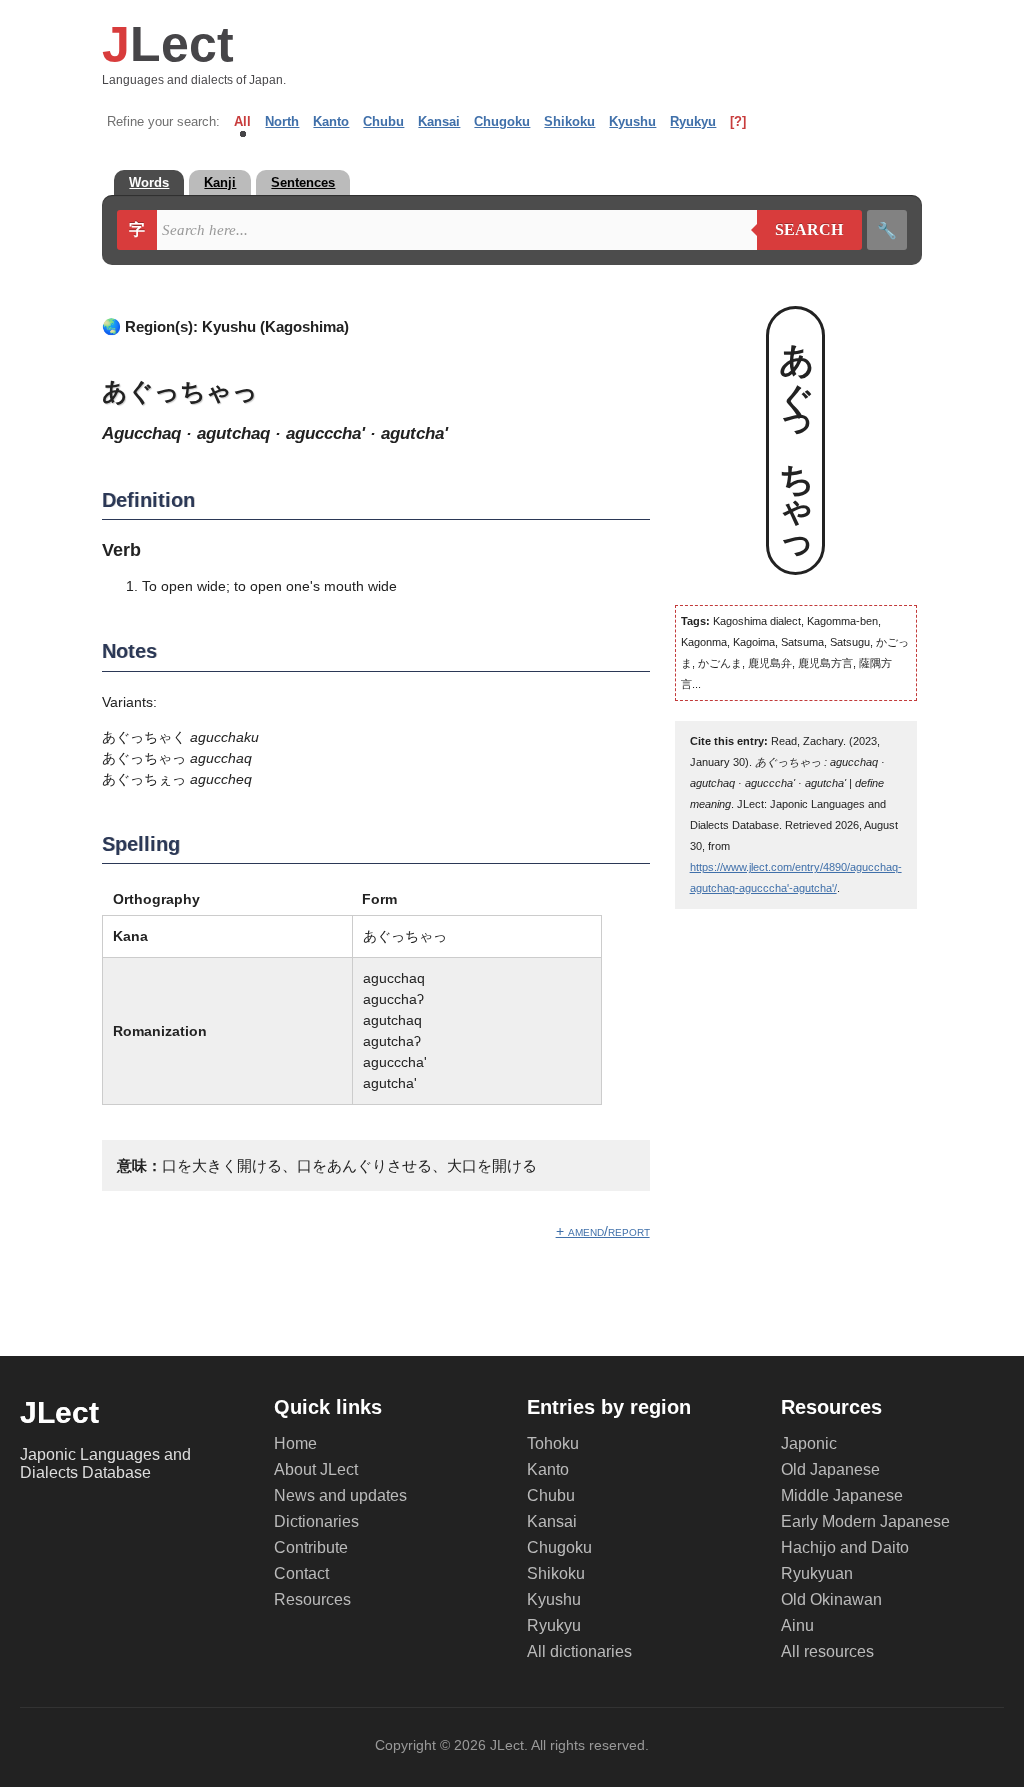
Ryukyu (693, 121)
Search (800, 230)
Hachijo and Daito (845, 1547)
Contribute (311, 1547)
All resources (827, 1651)
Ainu (797, 1625)
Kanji (220, 182)
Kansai (439, 121)
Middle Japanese (842, 1495)
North (282, 121)
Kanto (331, 121)
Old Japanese (830, 1469)
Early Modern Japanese (865, 1521)
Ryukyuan (817, 1573)
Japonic (809, 1443)
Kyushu (632, 121)
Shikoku (569, 121)
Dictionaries (316, 1521)
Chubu (383, 121)
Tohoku (553, 1443)
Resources (312, 1599)
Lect (168, 44)
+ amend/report (603, 1231)
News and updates (340, 1495)
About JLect (316, 1469)
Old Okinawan (831, 1599)
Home (295, 1443)
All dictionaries (579, 1651)
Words (149, 182)
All (242, 121)
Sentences (303, 182)
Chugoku (502, 121)
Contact (301, 1573)
